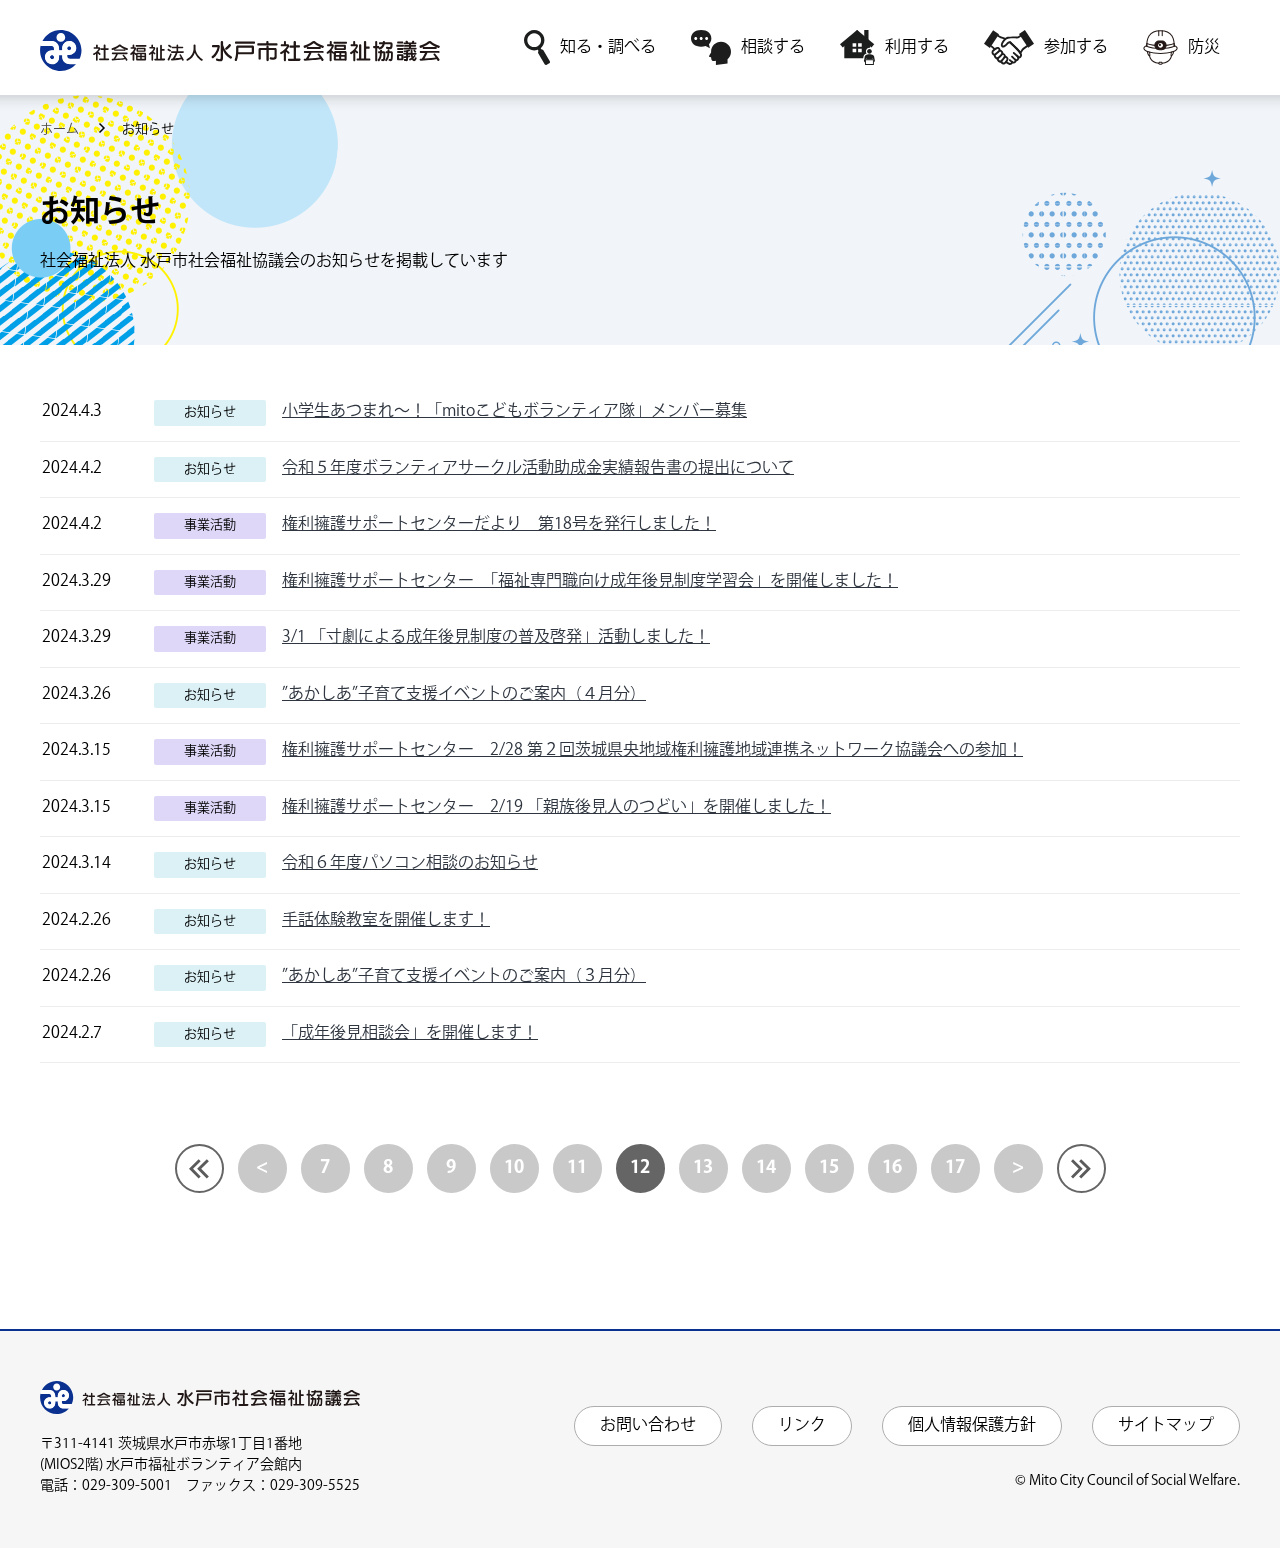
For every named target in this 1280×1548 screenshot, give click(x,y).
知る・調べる (608, 47)
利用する (917, 47)
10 (514, 1168)
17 (955, 1168)
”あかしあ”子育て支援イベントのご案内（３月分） (464, 976)
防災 (1204, 47)
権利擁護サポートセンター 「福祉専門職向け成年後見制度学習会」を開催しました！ (590, 581)
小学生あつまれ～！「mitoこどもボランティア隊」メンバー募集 (514, 411)
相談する (773, 47)
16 (892, 1168)
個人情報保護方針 (972, 1425)
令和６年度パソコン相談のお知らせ (410, 863)
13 (703, 1168)
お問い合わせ (648, 1425)
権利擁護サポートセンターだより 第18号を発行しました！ (499, 524)
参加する (1076, 47)
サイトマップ (1166, 1425)
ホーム (61, 129)
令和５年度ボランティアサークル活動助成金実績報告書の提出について (538, 468)
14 (766, 1168)
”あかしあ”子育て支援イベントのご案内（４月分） (464, 694)
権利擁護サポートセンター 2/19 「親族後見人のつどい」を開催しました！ (556, 807)
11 (577, 1168)
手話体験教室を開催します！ (386, 920)
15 (829, 1168)
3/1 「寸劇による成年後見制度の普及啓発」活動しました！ (496, 637)
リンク (802, 1425)
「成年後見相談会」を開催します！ (410, 1033)
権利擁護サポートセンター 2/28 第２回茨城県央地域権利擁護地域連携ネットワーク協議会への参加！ (652, 750)
